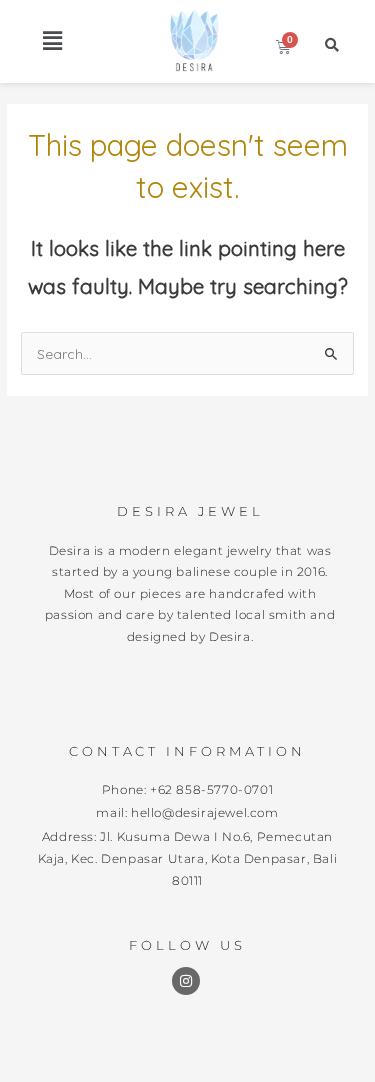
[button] (52, 41)
